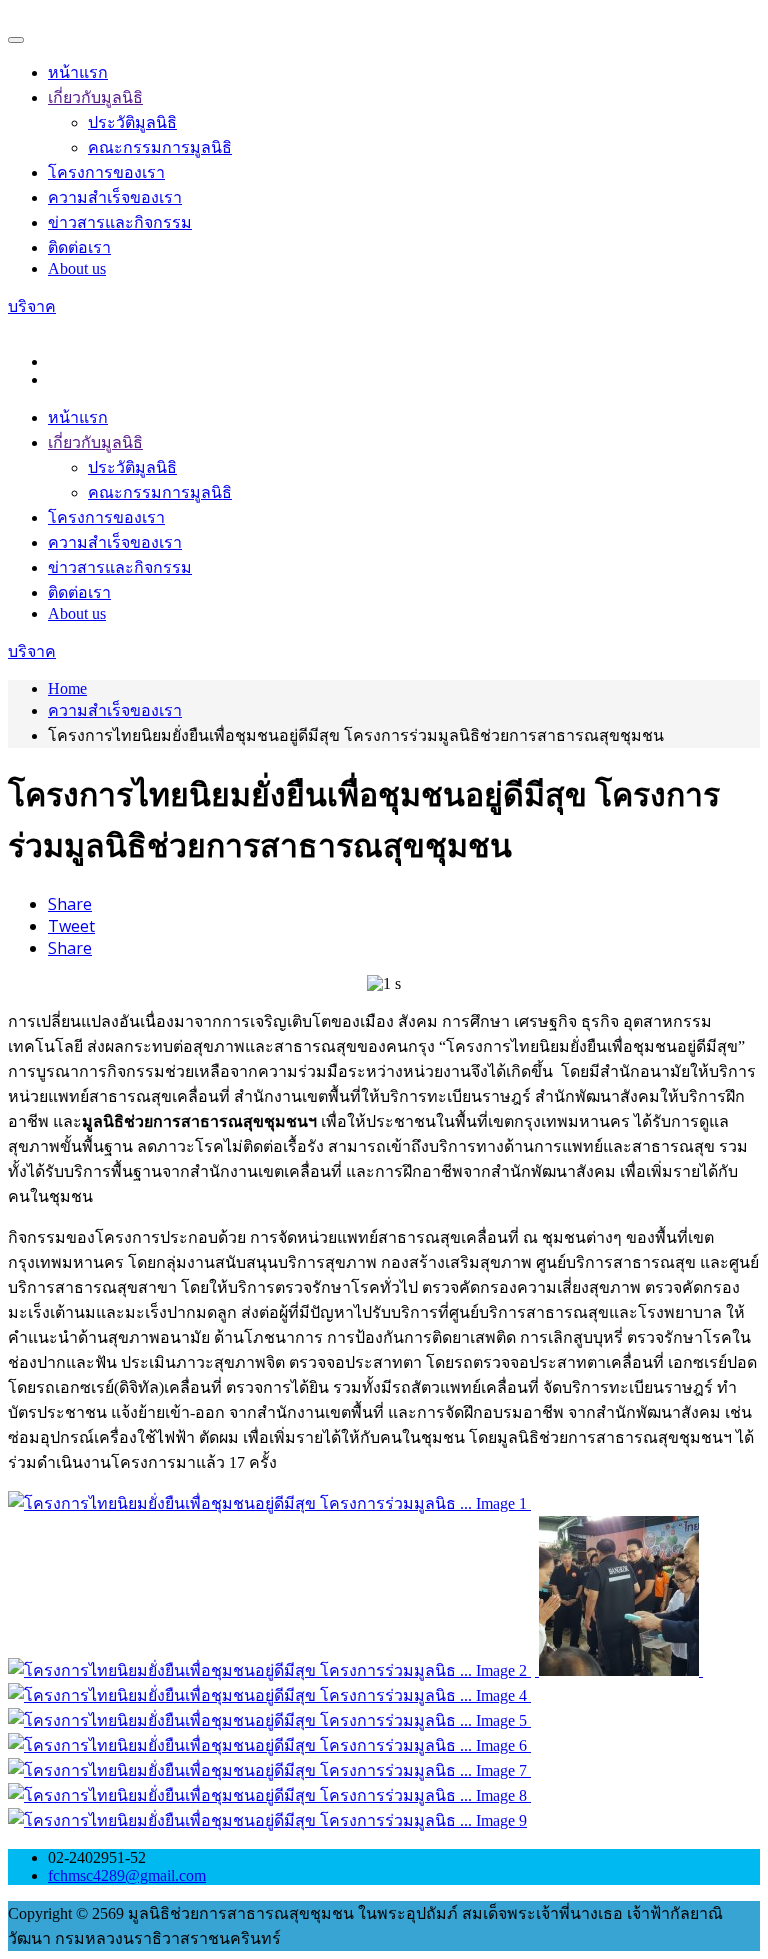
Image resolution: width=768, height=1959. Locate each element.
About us (77, 268)
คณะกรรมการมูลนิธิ (160, 147)
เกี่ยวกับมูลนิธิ (95, 97)
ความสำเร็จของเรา (115, 197)
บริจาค (32, 306)
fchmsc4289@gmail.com (127, 1875)
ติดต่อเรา (79, 247)
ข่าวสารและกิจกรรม (120, 222)
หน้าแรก (78, 72)
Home (67, 688)
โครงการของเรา (106, 172)
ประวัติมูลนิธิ (132, 122)
